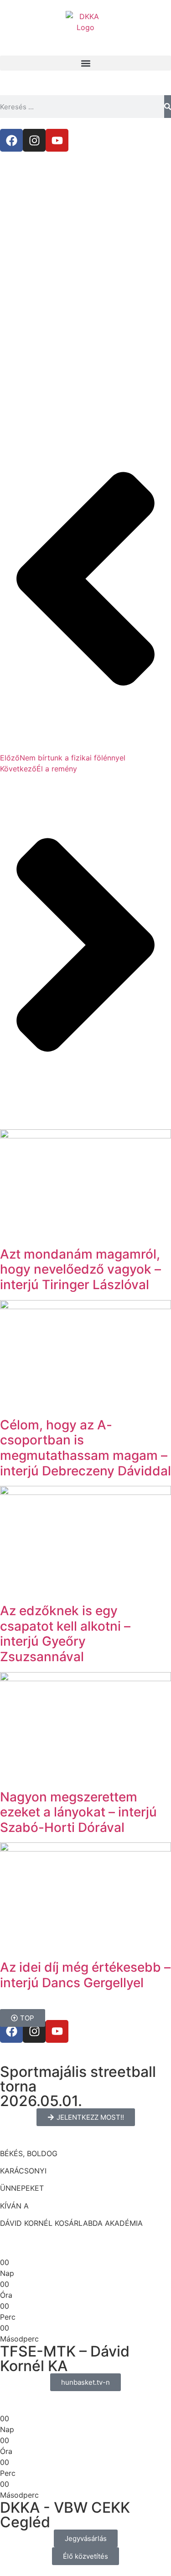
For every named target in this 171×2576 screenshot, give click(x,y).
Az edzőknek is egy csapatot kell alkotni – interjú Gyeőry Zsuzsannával (65, 1634)
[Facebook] (11, 140)
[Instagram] (34, 140)
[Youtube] (57, 140)
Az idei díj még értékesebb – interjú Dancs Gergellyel (85, 1975)
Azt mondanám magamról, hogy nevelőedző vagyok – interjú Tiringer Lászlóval (80, 1269)
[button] (85, 63)
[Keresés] (168, 107)
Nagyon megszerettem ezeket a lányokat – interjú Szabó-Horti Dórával (78, 1812)
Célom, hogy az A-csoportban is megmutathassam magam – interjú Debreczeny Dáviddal (85, 1448)
